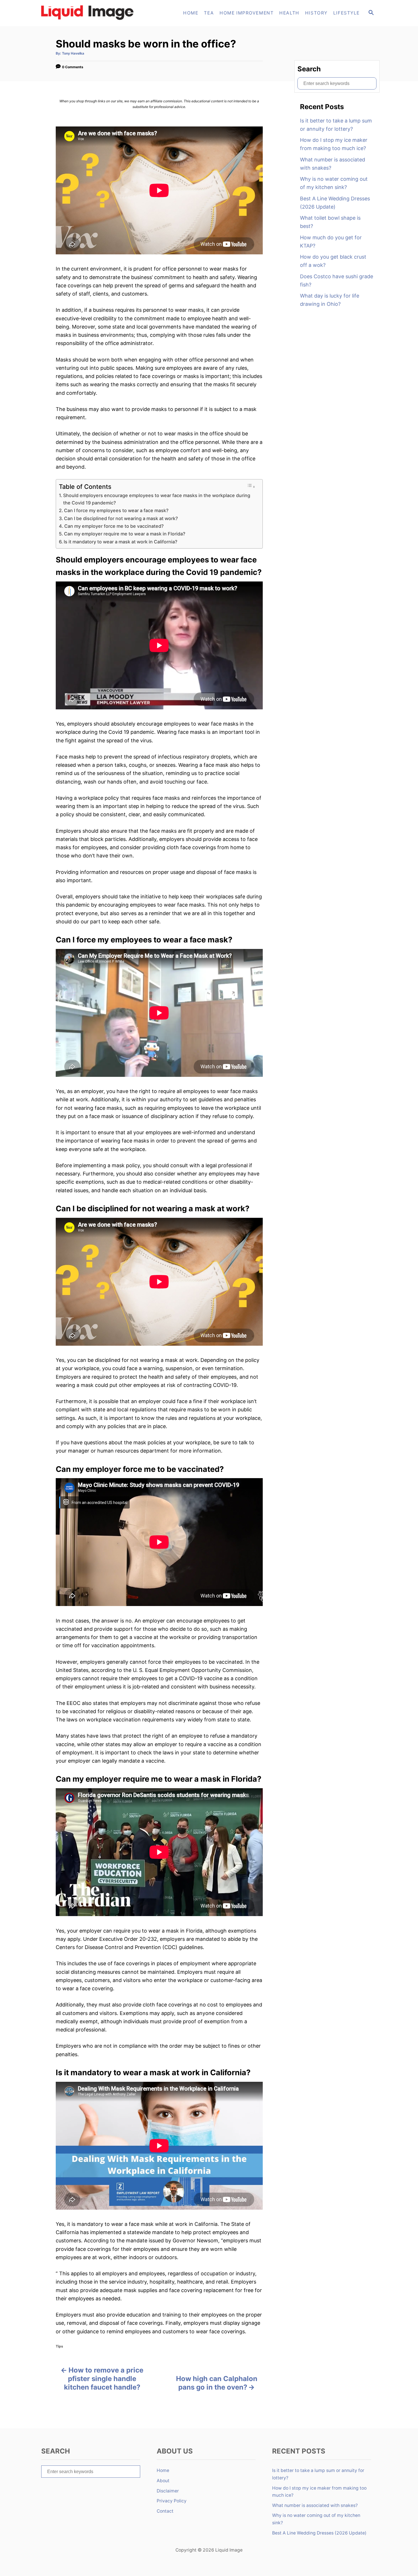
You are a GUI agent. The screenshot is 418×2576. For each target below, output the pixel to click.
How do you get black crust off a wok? (333, 261)
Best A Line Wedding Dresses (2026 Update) (335, 203)
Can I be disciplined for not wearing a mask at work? (121, 518)
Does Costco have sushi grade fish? (337, 281)
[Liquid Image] (90, 13)
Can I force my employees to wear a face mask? (116, 510)
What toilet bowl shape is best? (330, 222)
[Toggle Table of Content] (251, 486)
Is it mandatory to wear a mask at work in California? (121, 542)
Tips (59, 2346)
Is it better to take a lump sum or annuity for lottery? (336, 125)
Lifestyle (346, 13)
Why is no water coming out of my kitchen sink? (334, 183)
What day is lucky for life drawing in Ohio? (330, 300)
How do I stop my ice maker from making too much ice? (334, 144)
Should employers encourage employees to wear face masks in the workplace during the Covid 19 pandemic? (157, 499)
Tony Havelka (73, 53)
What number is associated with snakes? (333, 164)
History (316, 13)
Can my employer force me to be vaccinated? (114, 526)
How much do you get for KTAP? (331, 242)
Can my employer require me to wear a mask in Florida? (125, 534)
